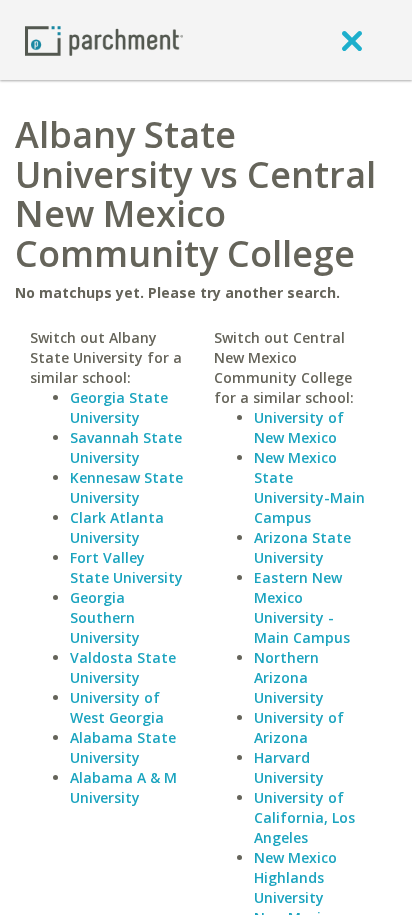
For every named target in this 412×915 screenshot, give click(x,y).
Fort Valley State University (126, 567)
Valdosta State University (123, 667)
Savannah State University (126, 447)
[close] (352, 40)
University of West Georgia (117, 707)
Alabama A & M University (123, 787)
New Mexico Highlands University (295, 877)
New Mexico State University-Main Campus (309, 487)
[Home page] (104, 39)
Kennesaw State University (126, 487)
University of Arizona (299, 727)
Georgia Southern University (105, 617)
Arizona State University (302, 547)
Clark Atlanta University (117, 527)
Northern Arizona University (289, 677)
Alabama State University (123, 747)
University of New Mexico (299, 427)
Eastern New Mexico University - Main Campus (302, 607)
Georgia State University (119, 407)
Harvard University (289, 767)
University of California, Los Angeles (304, 817)
